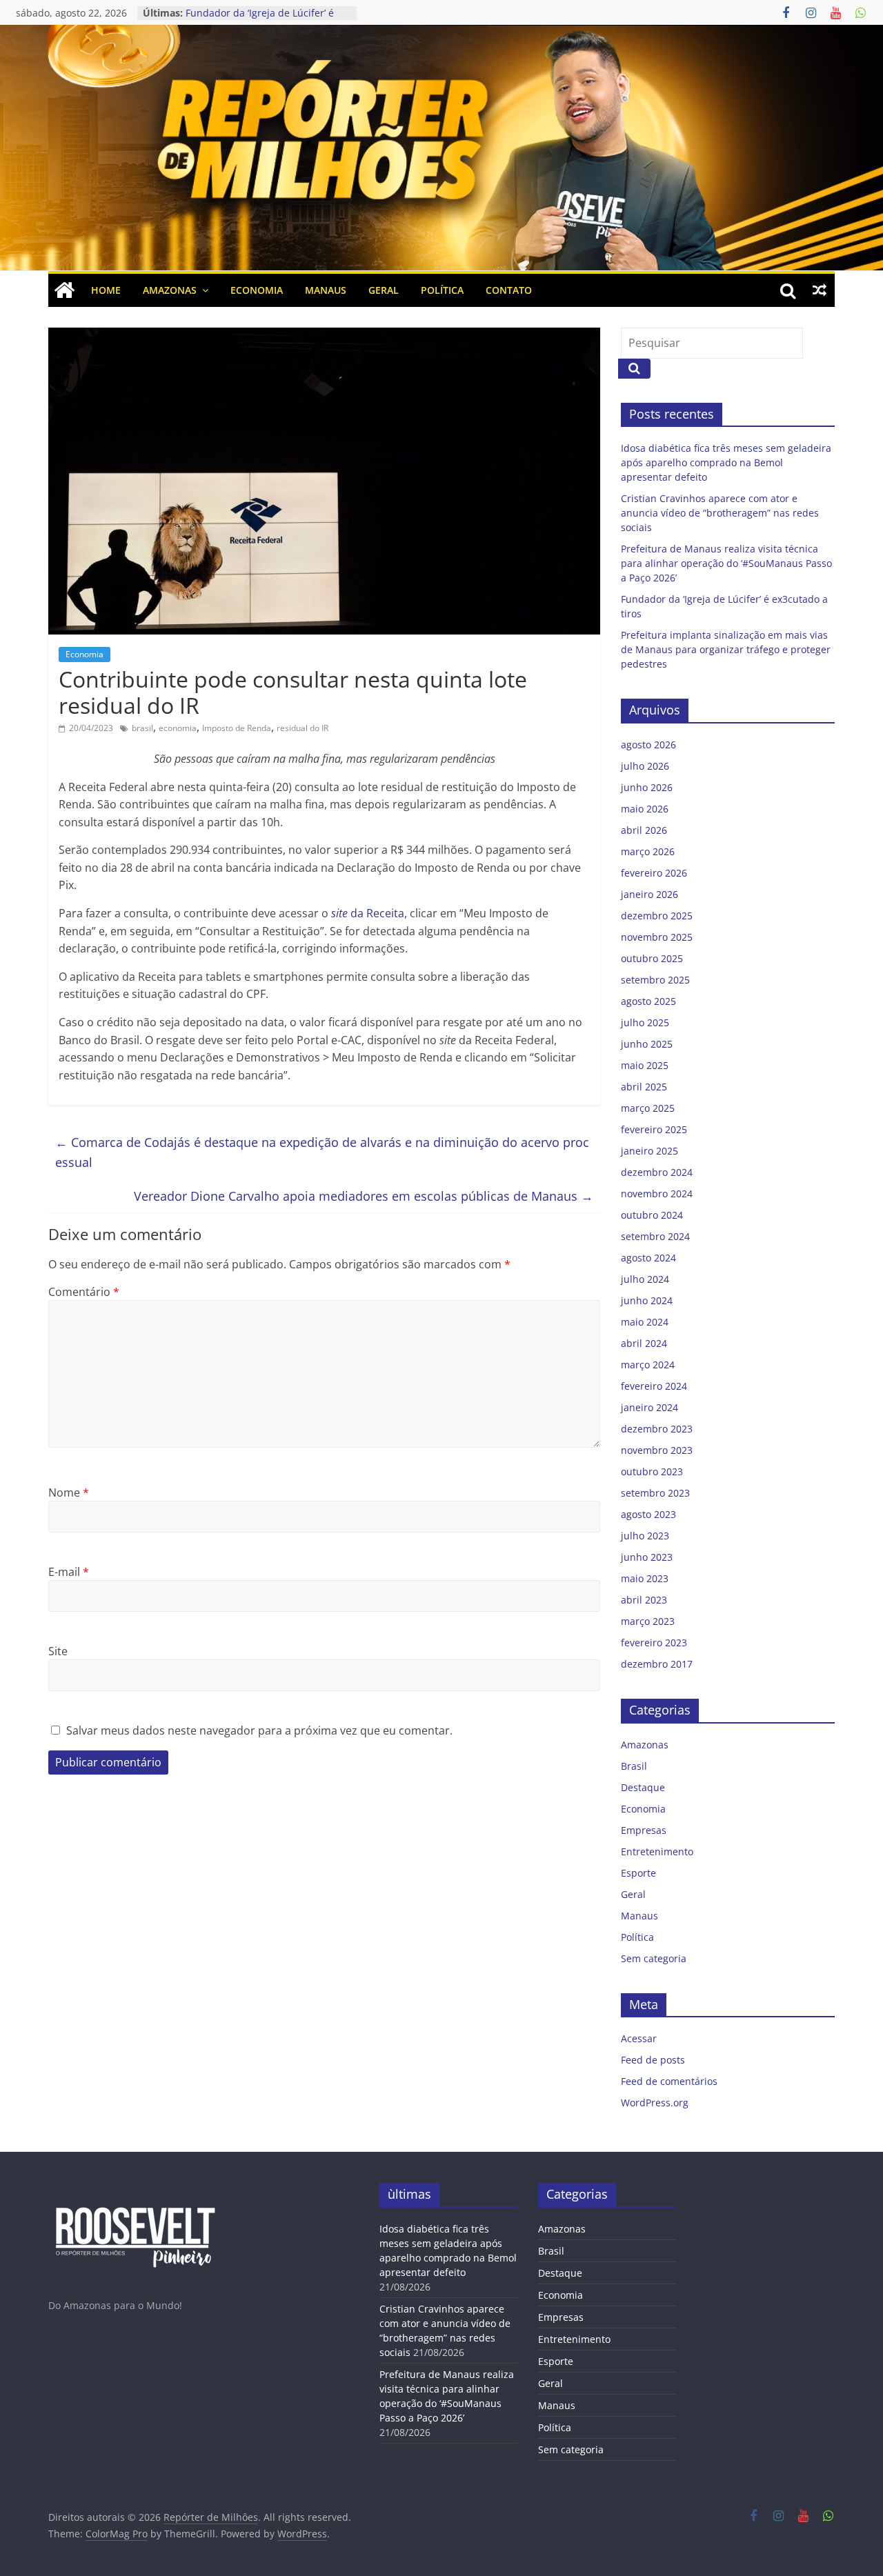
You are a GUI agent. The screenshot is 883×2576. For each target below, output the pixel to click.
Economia (257, 290)
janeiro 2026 (649, 894)
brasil (142, 728)
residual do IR (302, 728)
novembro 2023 (657, 1450)
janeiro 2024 (649, 1407)
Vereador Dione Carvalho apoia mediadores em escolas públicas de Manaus (364, 1196)
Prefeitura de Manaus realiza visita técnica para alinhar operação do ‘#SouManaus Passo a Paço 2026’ (726, 563)
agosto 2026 (648, 745)
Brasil (634, 1766)
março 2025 (648, 1108)
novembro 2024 (657, 1194)
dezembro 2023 (657, 1429)
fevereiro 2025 (654, 1129)
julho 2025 (645, 1022)
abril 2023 (644, 1600)
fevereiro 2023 (654, 1643)
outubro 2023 (652, 1471)
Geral (384, 290)
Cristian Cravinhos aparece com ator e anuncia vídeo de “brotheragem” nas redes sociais (720, 513)
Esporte (638, 1873)
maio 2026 (645, 809)
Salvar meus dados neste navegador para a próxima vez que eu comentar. (259, 1730)
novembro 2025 (657, 937)
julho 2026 (645, 766)
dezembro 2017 (657, 1664)
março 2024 (648, 1365)
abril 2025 (644, 1087)
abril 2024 (644, 1343)
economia (178, 728)
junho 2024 (647, 1300)
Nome (69, 1492)
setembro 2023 (655, 1493)
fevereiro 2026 (654, 873)
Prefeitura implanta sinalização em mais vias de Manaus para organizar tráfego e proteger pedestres (726, 649)
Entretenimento (657, 1851)
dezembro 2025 (657, 916)
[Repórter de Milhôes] (441, 68)
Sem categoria (654, 1958)
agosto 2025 (648, 1001)
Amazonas (170, 290)
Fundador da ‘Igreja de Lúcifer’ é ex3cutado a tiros (260, 20)
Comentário (84, 1292)
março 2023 (648, 1621)
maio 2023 (645, 1578)
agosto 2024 (648, 1258)
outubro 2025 (652, 958)
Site (58, 1651)
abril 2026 (644, 830)
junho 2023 (647, 1557)
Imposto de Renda (237, 728)
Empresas (644, 1830)
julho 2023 (645, 1536)
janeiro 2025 (649, 1151)
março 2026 (648, 851)
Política (442, 290)
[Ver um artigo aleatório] (820, 290)
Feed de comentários (669, 2081)
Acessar (639, 2038)
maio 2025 (645, 1065)
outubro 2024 (652, 1215)
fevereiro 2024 (654, 1386)
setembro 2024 (655, 1236)
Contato (509, 290)
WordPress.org (655, 2103)
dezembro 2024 (657, 1172)
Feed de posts (653, 2060)
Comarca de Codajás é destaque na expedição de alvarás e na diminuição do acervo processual (322, 1152)
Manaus (326, 290)
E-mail (69, 1572)
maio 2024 (645, 1322)
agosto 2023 (648, 1514)
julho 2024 (645, 1279)
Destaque (643, 1787)
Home (106, 290)
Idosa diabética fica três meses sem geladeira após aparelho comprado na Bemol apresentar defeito (726, 462)
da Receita (368, 913)
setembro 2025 (655, 980)
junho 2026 (647, 787)
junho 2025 (647, 1044)
